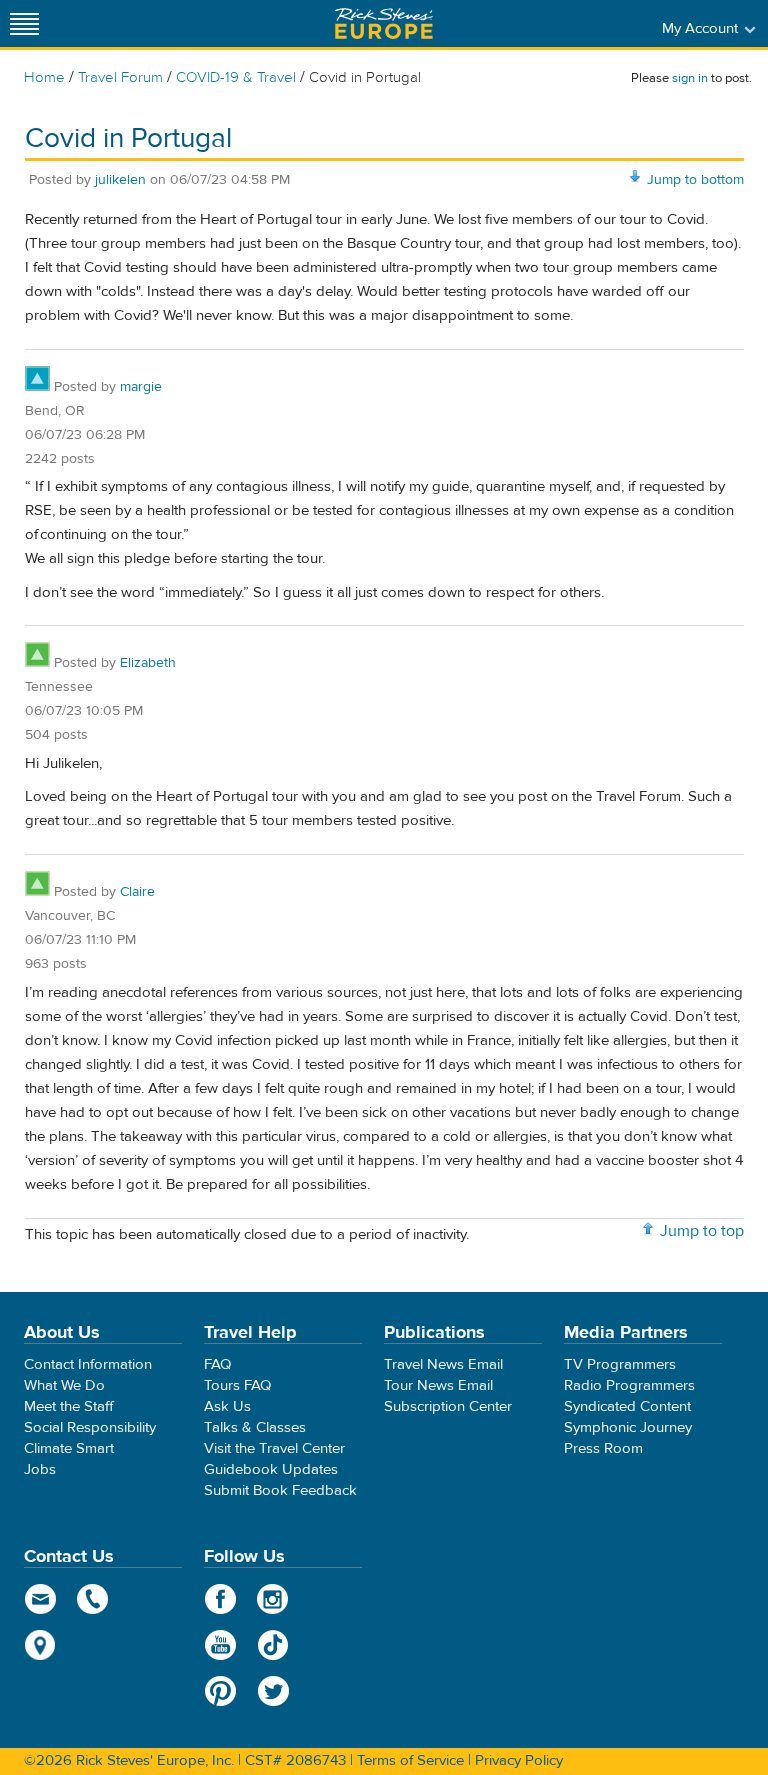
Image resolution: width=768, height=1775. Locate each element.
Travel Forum (120, 77)
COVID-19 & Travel (236, 77)
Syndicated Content (627, 1406)
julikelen (120, 180)
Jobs (40, 1469)
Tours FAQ (237, 1385)
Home (44, 77)
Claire (137, 892)
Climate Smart (69, 1448)
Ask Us (227, 1406)
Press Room (603, 1448)
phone (93, 1599)
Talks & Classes (255, 1427)
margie (141, 387)
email (40, 1599)
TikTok (273, 1645)
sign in (690, 78)
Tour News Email (438, 1385)
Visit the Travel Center (274, 1448)
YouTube (220, 1645)
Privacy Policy (519, 1760)
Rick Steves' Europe (384, 23)
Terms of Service (410, 1760)
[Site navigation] (25, 23)
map (40, 1645)
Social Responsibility (90, 1427)
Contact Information (88, 1364)
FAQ (217, 1364)
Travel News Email (443, 1364)
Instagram (273, 1599)
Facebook (220, 1599)
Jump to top (702, 1231)
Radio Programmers (629, 1385)
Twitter (273, 1691)
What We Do (64, 1385)
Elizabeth (148, 663)
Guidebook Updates (271, 1469)
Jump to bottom (695, 180)
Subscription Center (448, 1406)
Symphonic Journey (628, 1427)
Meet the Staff (69, 1406)
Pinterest (220, 1691)
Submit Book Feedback (280, 1490)
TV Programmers (620, 1364)
